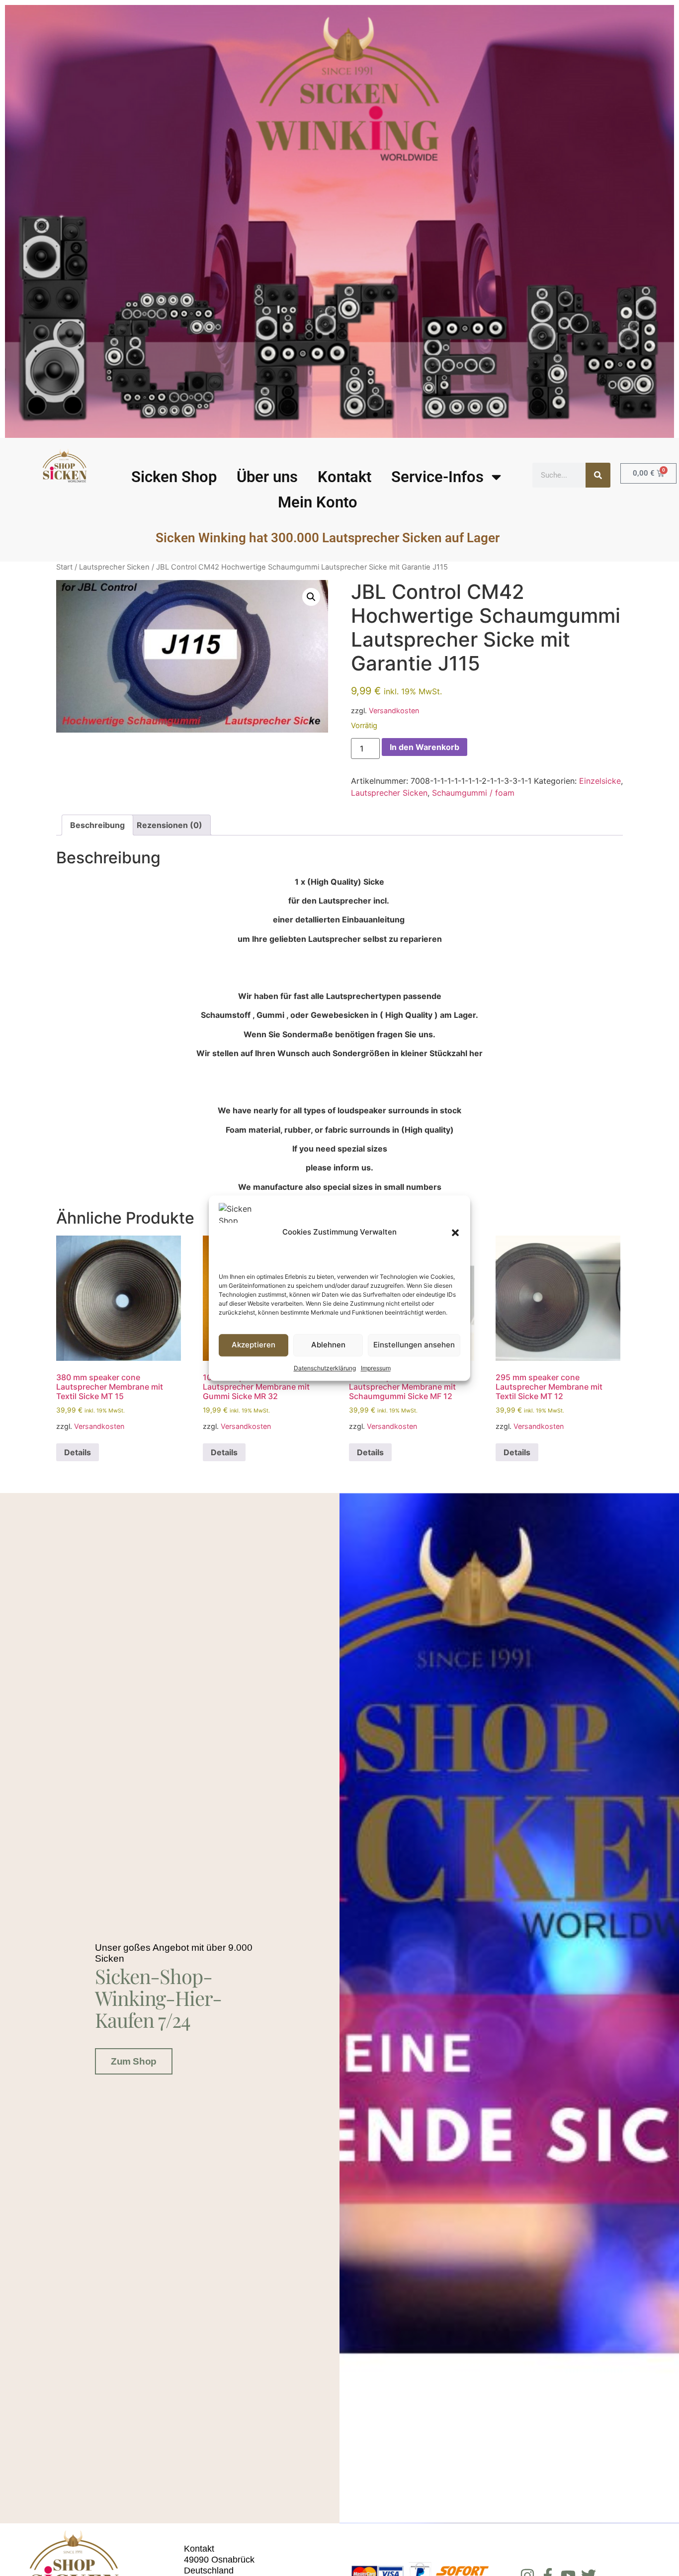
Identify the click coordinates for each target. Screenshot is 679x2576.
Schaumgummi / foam (473, 793)
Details (78, 1452)
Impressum (376, 1368)
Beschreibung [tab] (97, 825)
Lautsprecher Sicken (114, 567)
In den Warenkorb (424, 747)
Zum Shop (133, 2061)
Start (64, 567)
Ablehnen (328, 1345)
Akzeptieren (254, 1345)
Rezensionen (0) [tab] (170, 825)
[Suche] (598, 475)
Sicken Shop (174, 477)
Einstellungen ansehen (414, 1345)
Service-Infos (437, 477)
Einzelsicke (600, 781)
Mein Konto (318, 502)
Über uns (267, 477)
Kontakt (344, 477)
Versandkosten (394, 710)
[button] (455, 1233)
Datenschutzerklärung (325, 1368)
